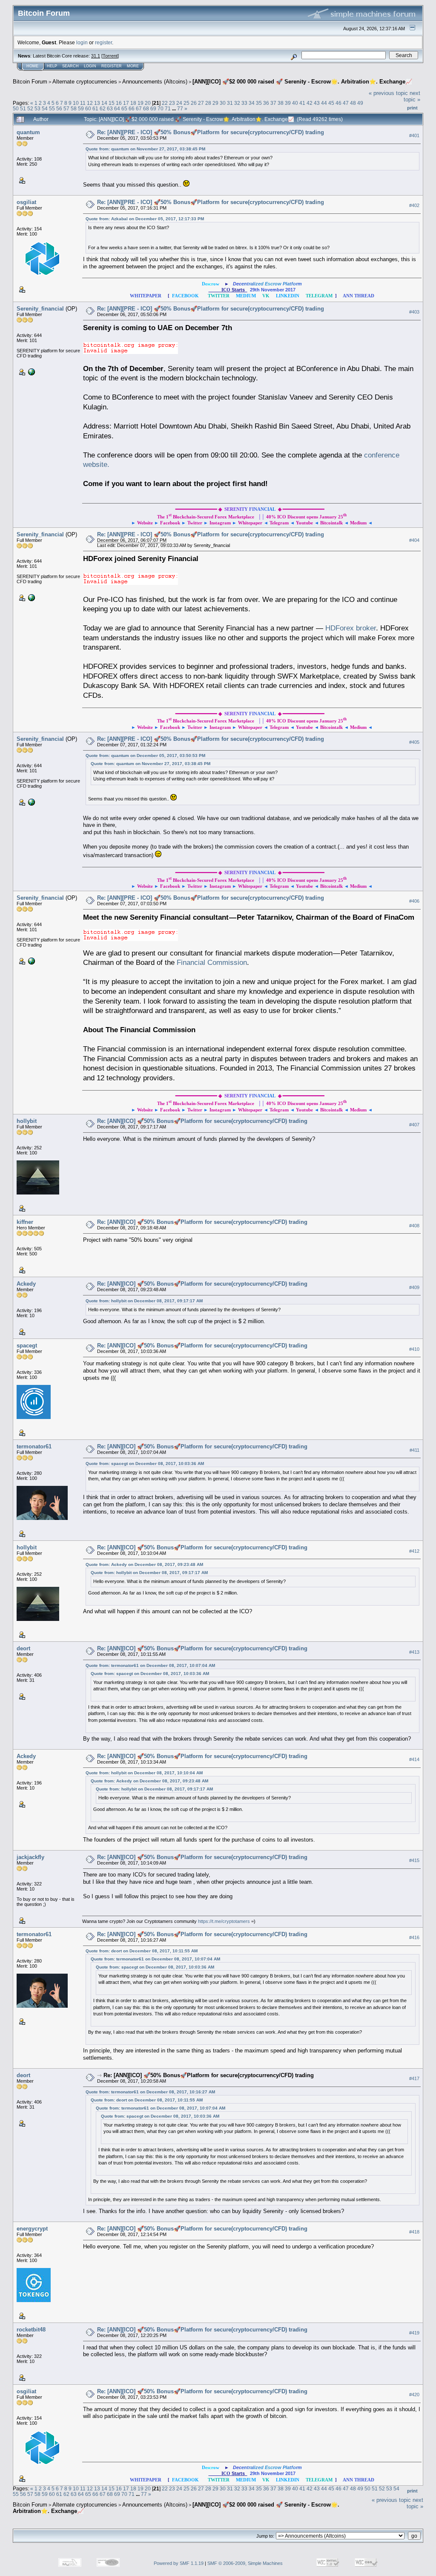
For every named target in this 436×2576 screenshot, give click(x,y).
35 (259, 103)
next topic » (412, 96)
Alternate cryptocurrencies (85, 82)
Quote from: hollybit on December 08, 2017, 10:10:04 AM (144, 1773)
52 (30, 108)
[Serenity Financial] (31, 371)
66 (132, 108)
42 (310, 103)
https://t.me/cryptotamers (224, 1921)
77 (180, 108)
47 (346, 103)
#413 (414, 1652)
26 (194, 103)
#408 (414, 1226)
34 (252, 103)
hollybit (27, 1121)
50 (16, 108)
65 (124, 108)
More (133, 66)
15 (112, 103)
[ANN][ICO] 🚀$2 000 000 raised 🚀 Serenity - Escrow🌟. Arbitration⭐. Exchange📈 (302, 82)
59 (81, 108)
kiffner (25, 1222)
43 (317, 103)
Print (412, 108)
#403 (414, 312)
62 (103, 108)
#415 (414, 1860)
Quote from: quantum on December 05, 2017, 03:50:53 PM (145, 756)
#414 (414, 1759)
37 (273, 103)
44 (324, 103)
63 (110, 108)
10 (76, 103)
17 (126, 103)
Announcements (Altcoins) (155, 82)
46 (338, 103)
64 (117, 108)
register (103, 42)
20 (148, 103)
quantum (28, 132)
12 (90, 103)
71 (168, 108)
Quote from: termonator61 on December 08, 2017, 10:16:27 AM (150, 2092)
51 (23, 108)
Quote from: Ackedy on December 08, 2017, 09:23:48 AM (144, 1564)
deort (23, 1648)
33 (244, 103)
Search (70, 66)
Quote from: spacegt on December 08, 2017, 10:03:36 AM (145, 1464)
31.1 (96, 56)
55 (52, 108)
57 (66, 108)
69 (153, 108)
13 (97, 103)
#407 (414, 1125)
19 (141, 103)
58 (74, 108)
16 (119, 103)
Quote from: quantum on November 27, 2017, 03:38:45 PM (145, 149)
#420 (414, 2395)
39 (288, 103)
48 (353, 103)
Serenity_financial (40, 309)
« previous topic (388, 93)
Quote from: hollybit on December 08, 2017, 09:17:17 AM (144, 1301)
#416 (414, 1937)
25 (186, 103)
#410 (414, 1349)
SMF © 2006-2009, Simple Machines (245, 2563)
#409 (414, 1287)
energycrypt (32, 2229)
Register (112, 66)
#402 (414, 205)
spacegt (27, 1346)
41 (302, 103)
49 (360, 103)
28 (208, 103)
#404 (414, 540)
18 (133, 103)
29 (215, 103)
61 (95, 108)
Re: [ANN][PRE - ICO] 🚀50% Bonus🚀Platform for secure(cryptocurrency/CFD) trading (211, 132)
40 (295, 103)
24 (179, 103)
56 (59, 108)
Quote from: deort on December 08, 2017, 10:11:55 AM (142, 1951)
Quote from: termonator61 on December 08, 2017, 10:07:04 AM (150, 1665)
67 (139, 108)
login (82, 42)
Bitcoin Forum (30, 82)
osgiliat (26, 202)
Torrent (110, 56)
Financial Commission (212, 962)
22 (165, 103)
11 (83, 103)
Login (90, 66)
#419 (414, 2333)
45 (331, 103)
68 (146, 108)
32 (237, 103)
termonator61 (34, 1446)
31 (230, 103)
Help (52, 66)
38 (281, 103)
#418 (414, 2232)
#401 (414, 135)
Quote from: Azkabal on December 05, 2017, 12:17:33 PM (145, 219)
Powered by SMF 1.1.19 (179, 2563)
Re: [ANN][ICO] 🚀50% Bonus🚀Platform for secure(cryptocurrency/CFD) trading (202, 1121)
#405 (414, 742)
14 (104, 103)
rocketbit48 (31, 2330)
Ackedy (26, 1284)
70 (161, 108)
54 (45, 108)
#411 (414, 1450)
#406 (414, 901)
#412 (414, 1551)
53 (37, 108)
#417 (414, 2078)
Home (32, 66)
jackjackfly (30, 1857)
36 (266, 103)
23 (172, 103)
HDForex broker (351, 628)
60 (88, 108)
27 (201, 103)
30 (223, 103)
